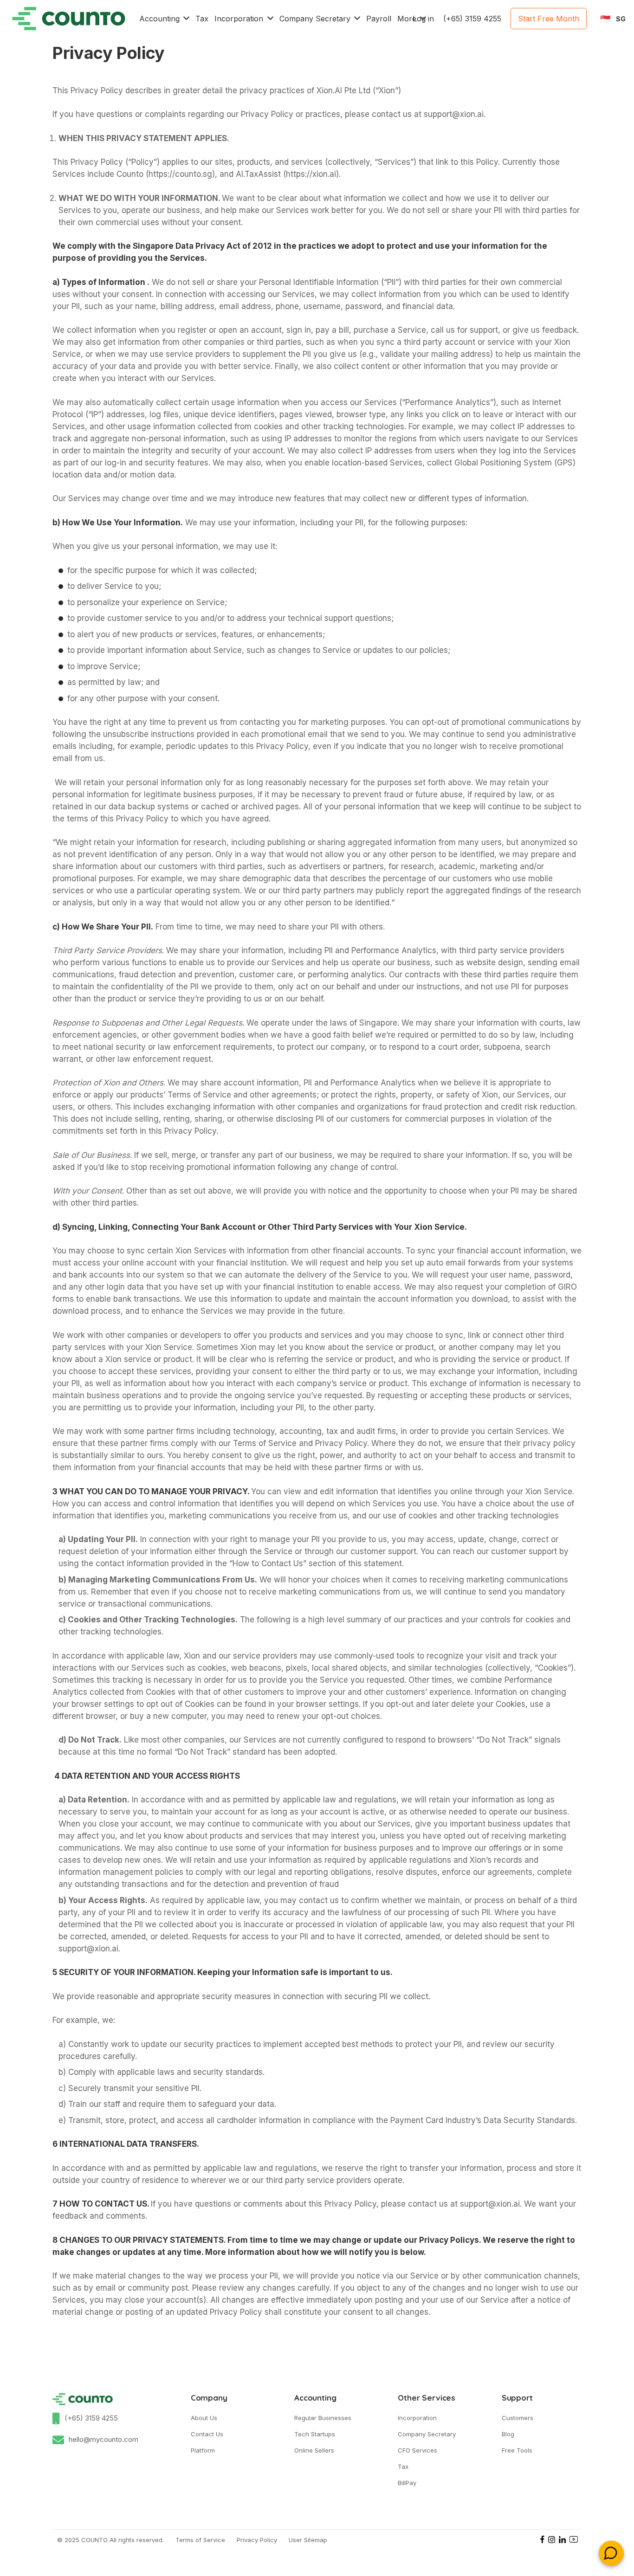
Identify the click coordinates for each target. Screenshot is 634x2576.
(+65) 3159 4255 (91, 2418)
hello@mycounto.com (104, 2439)
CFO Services (417, 2450)
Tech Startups (315, 2434)
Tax (403, 2466)
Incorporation (417, 2418)
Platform (203, 2450)
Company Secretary (427, 2434)
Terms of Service (200, 2540)
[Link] (69, 19)
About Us (204, 2418)
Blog (508, 2434)
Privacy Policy (257, 2540)
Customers (518, 2418)
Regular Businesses (323, 2418)
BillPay (407, 2483)
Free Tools (517, 2450)
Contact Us (207, 2434)
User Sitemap (308, 2540)
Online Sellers (314, 2450)
